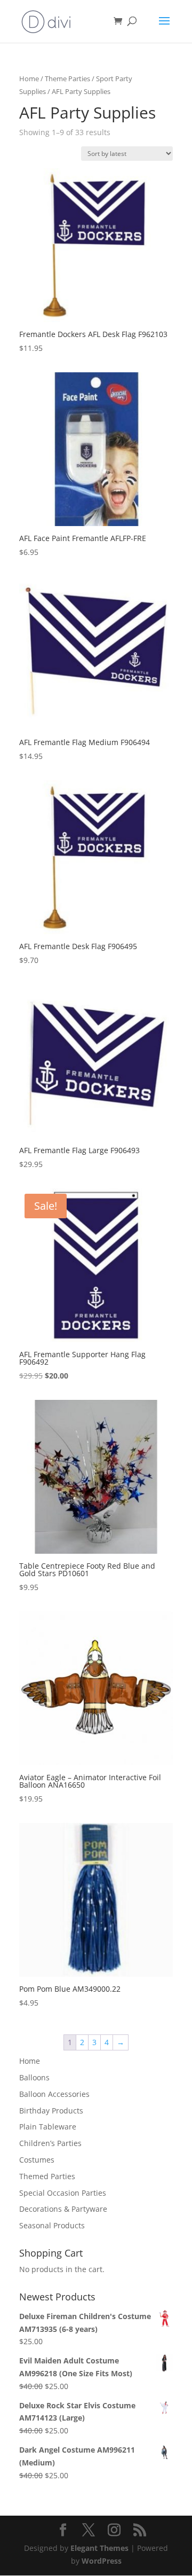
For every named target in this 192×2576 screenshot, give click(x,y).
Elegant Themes (99, 2548)
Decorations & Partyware (63, 2209)
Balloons (34, 2077)
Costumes (37, 2160)
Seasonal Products (52, 2225)
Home (29, 79)
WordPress (102, 2561)
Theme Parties (67, 79)
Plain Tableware (48, 2127)
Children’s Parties (50, 2143)
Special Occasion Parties (63, 2193)
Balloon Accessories (54, 2094)
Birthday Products (51, 2111)
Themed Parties (47, 2176)
